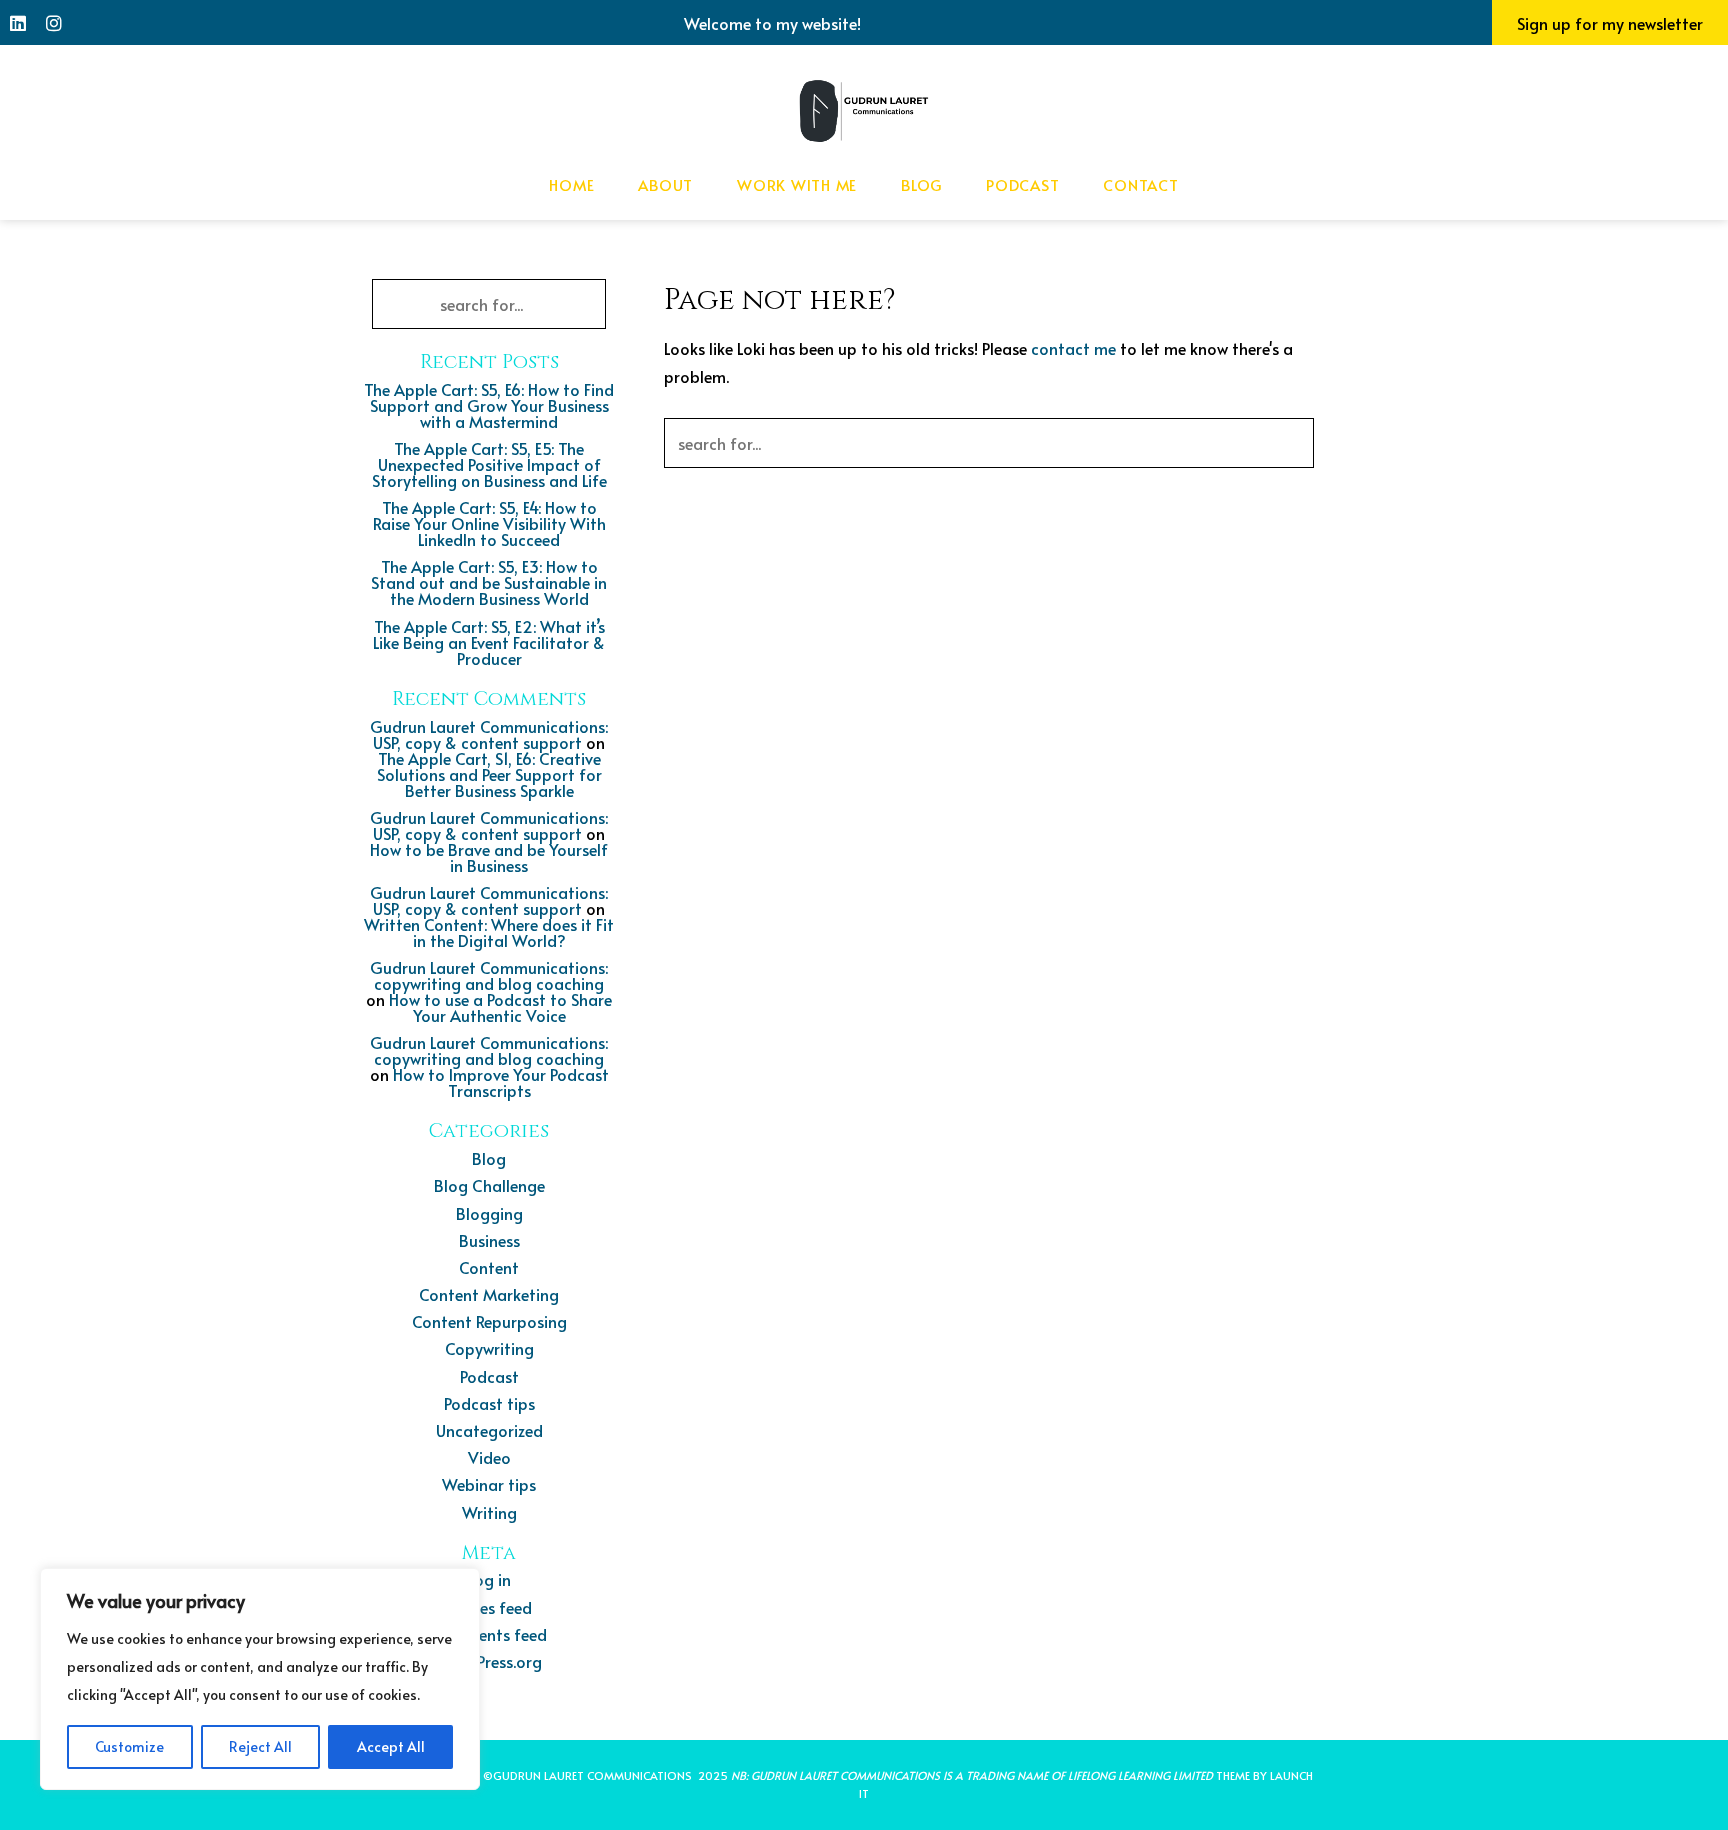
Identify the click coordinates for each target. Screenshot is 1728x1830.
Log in (489, 1579)
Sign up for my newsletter (1610, 23)
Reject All (260, 1746)
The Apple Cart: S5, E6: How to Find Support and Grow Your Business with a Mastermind (489, 405)
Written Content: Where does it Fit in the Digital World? (489, 932)
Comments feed (489, 1634)
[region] (260, 1679)
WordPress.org (489, 1661)
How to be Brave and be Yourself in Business (489, 857)
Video (489, 1457)
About (665, 184)
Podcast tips (489, 1403)
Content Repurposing (489, 1321)
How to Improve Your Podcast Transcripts (501, 1082)
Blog (921, 184)
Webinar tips (489, 1484)
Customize (129, 1746)
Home (571, 184)
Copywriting (489, 1348)
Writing (489, 1512)
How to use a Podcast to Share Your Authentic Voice (500, 1007)
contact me (1073, 348)
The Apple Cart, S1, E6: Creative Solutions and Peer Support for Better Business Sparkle (489, 774)
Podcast (1022, 184)
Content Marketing (489, 1294)
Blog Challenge (489, 1185)
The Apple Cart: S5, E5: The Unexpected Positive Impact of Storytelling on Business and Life (489, 464)
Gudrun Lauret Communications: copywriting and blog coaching (489, 975)
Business (489, 1240)
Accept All (391, 1746)
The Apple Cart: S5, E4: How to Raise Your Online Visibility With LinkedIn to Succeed (489, 523)
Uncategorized (489, 1430)
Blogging (489, 1213)
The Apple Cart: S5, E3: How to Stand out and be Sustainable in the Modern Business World (489, 582)
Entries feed (489, 1607)
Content (489, 1267)
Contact (1140, 184)
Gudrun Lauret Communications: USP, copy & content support (489, 734)
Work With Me (797, 184)
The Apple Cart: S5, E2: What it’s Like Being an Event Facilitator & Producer (489, 642)
